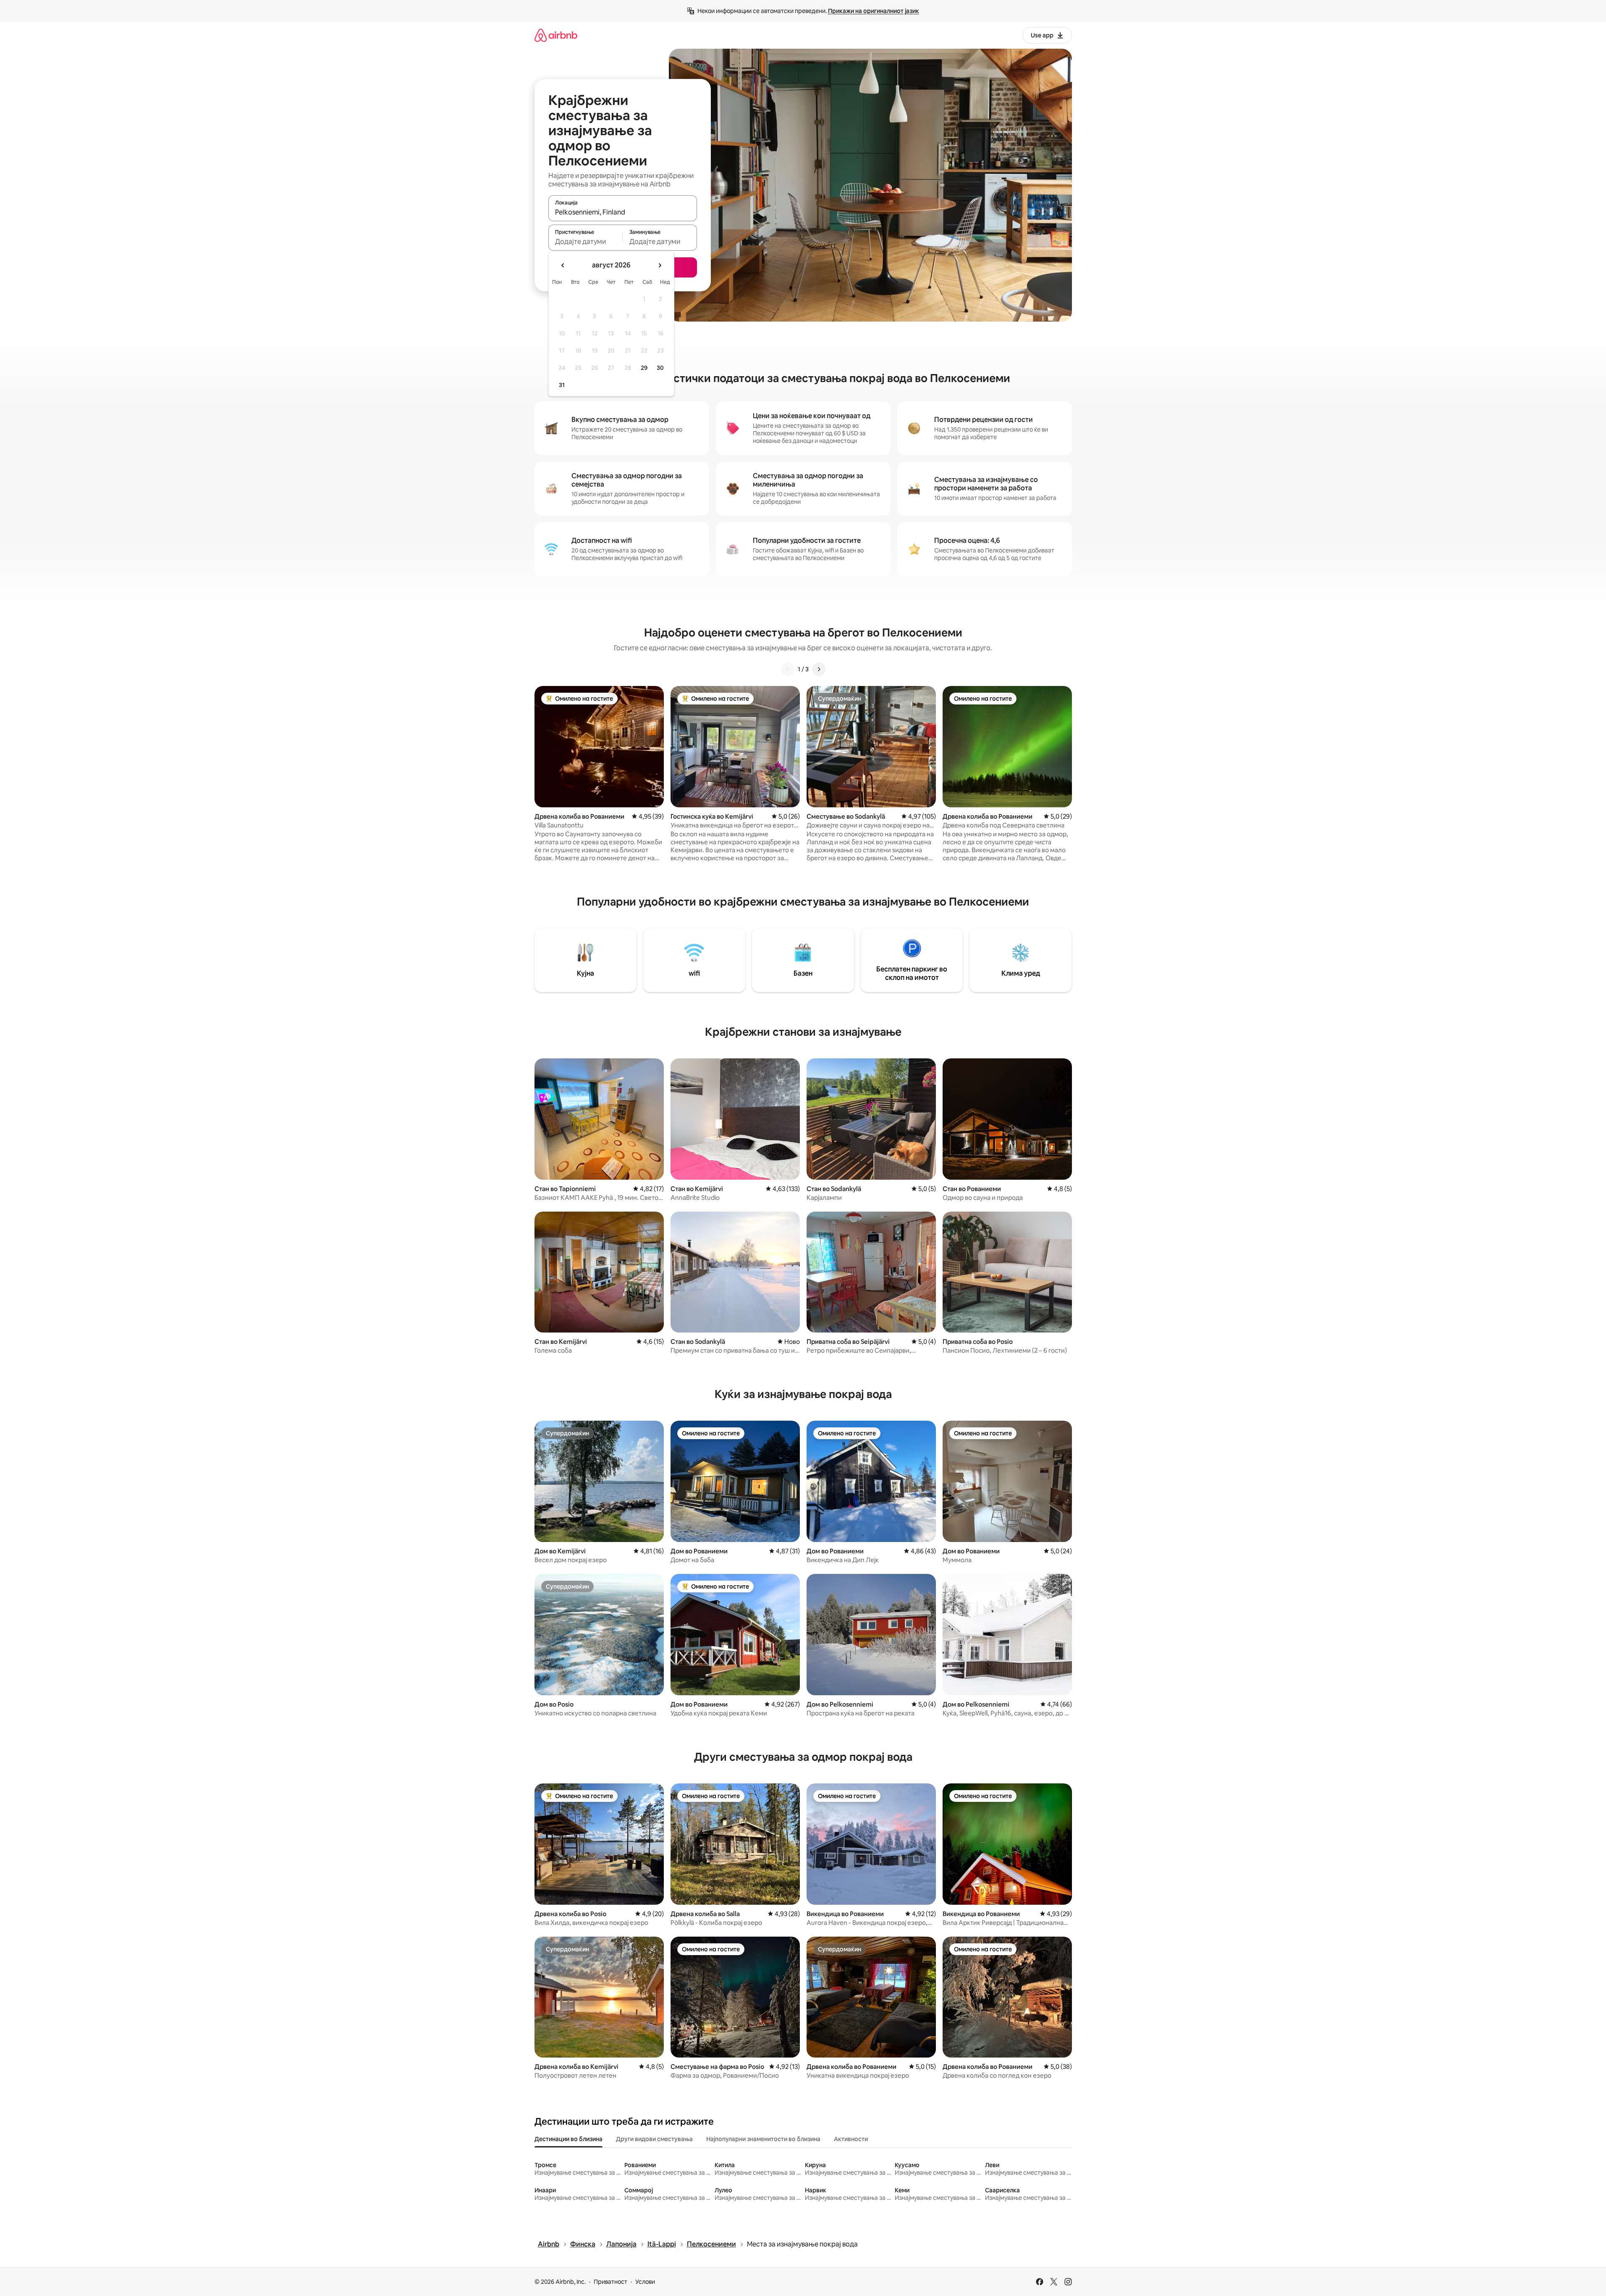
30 (660, 368)
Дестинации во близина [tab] (569, 2139)
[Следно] (819, 669)
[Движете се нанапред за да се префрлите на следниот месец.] (660, 265)
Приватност (610, 2282)
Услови (645, 2282)
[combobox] (623, 212)
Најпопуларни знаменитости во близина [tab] (763, 2139)
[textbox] (586, 241)
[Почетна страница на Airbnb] (556, 35)
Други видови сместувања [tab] (654, 2139)
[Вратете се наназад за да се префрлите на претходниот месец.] (563, 265)
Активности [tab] (851, 2139)
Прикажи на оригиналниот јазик (874, 11)
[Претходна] (788, 669)
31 (562, 385)
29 (644, 368)
